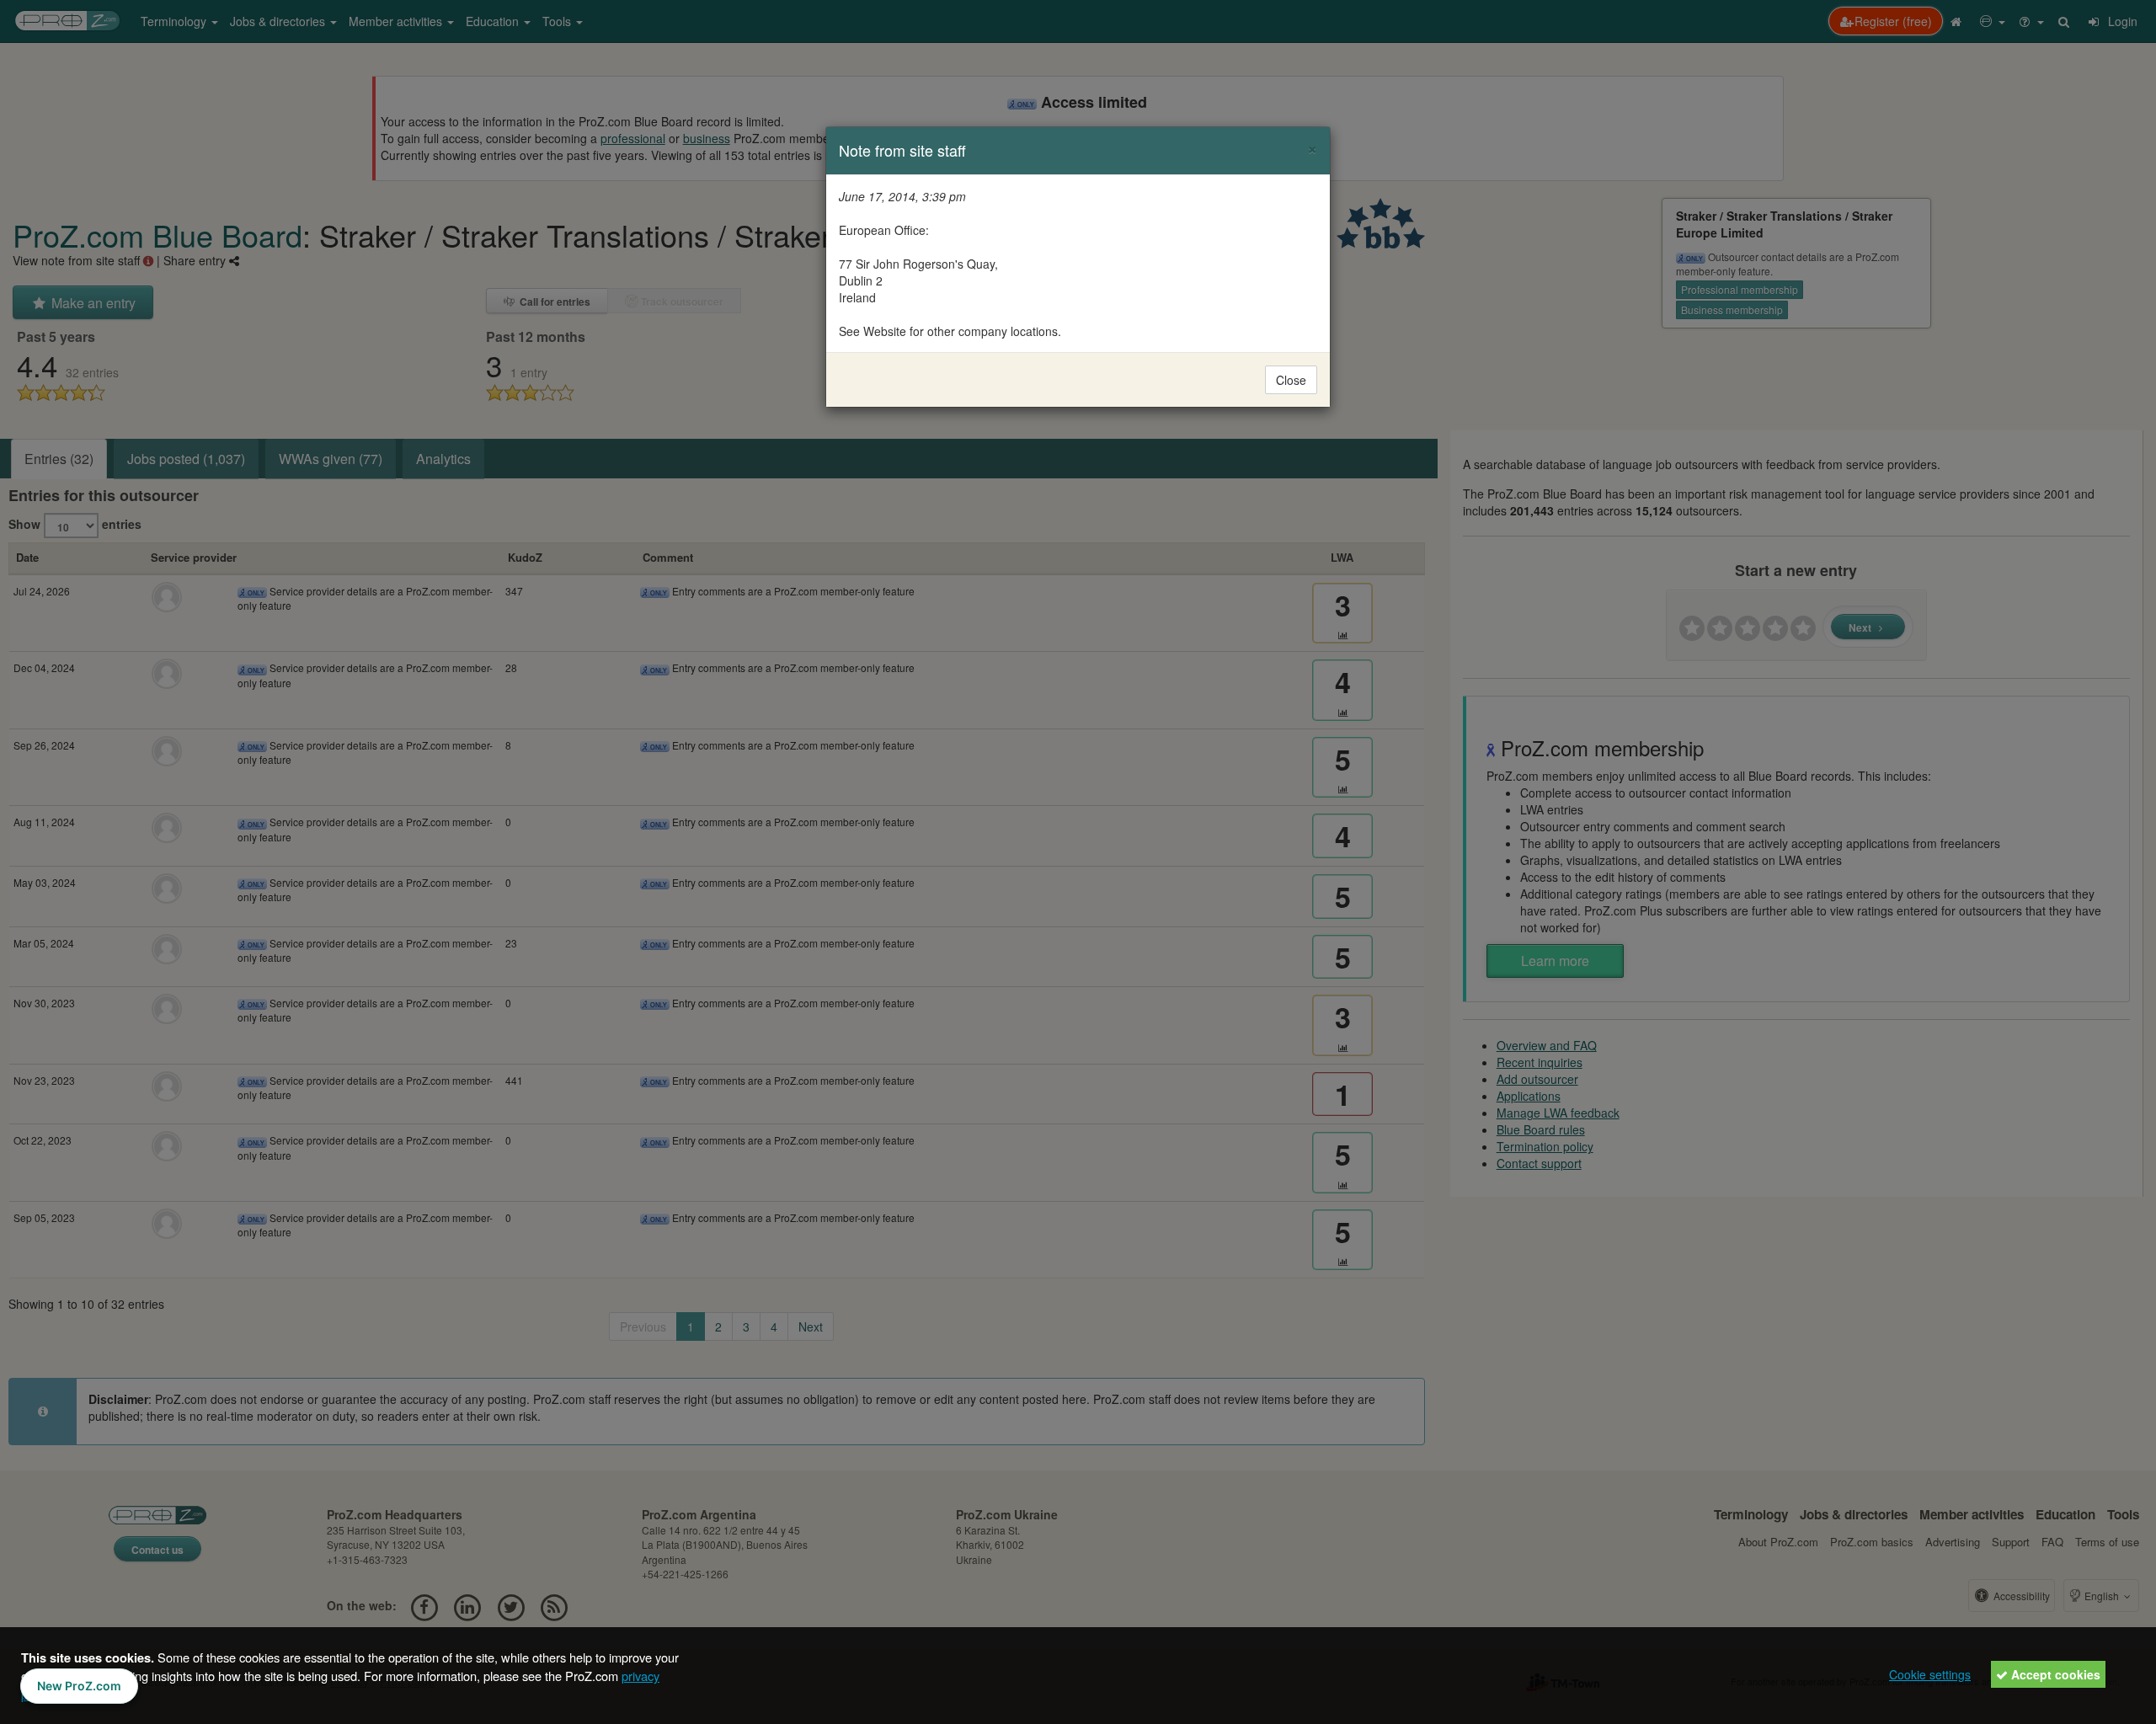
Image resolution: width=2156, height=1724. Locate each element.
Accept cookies (2054, 1674)
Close (1291, 380)
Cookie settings (1930, 1674)
